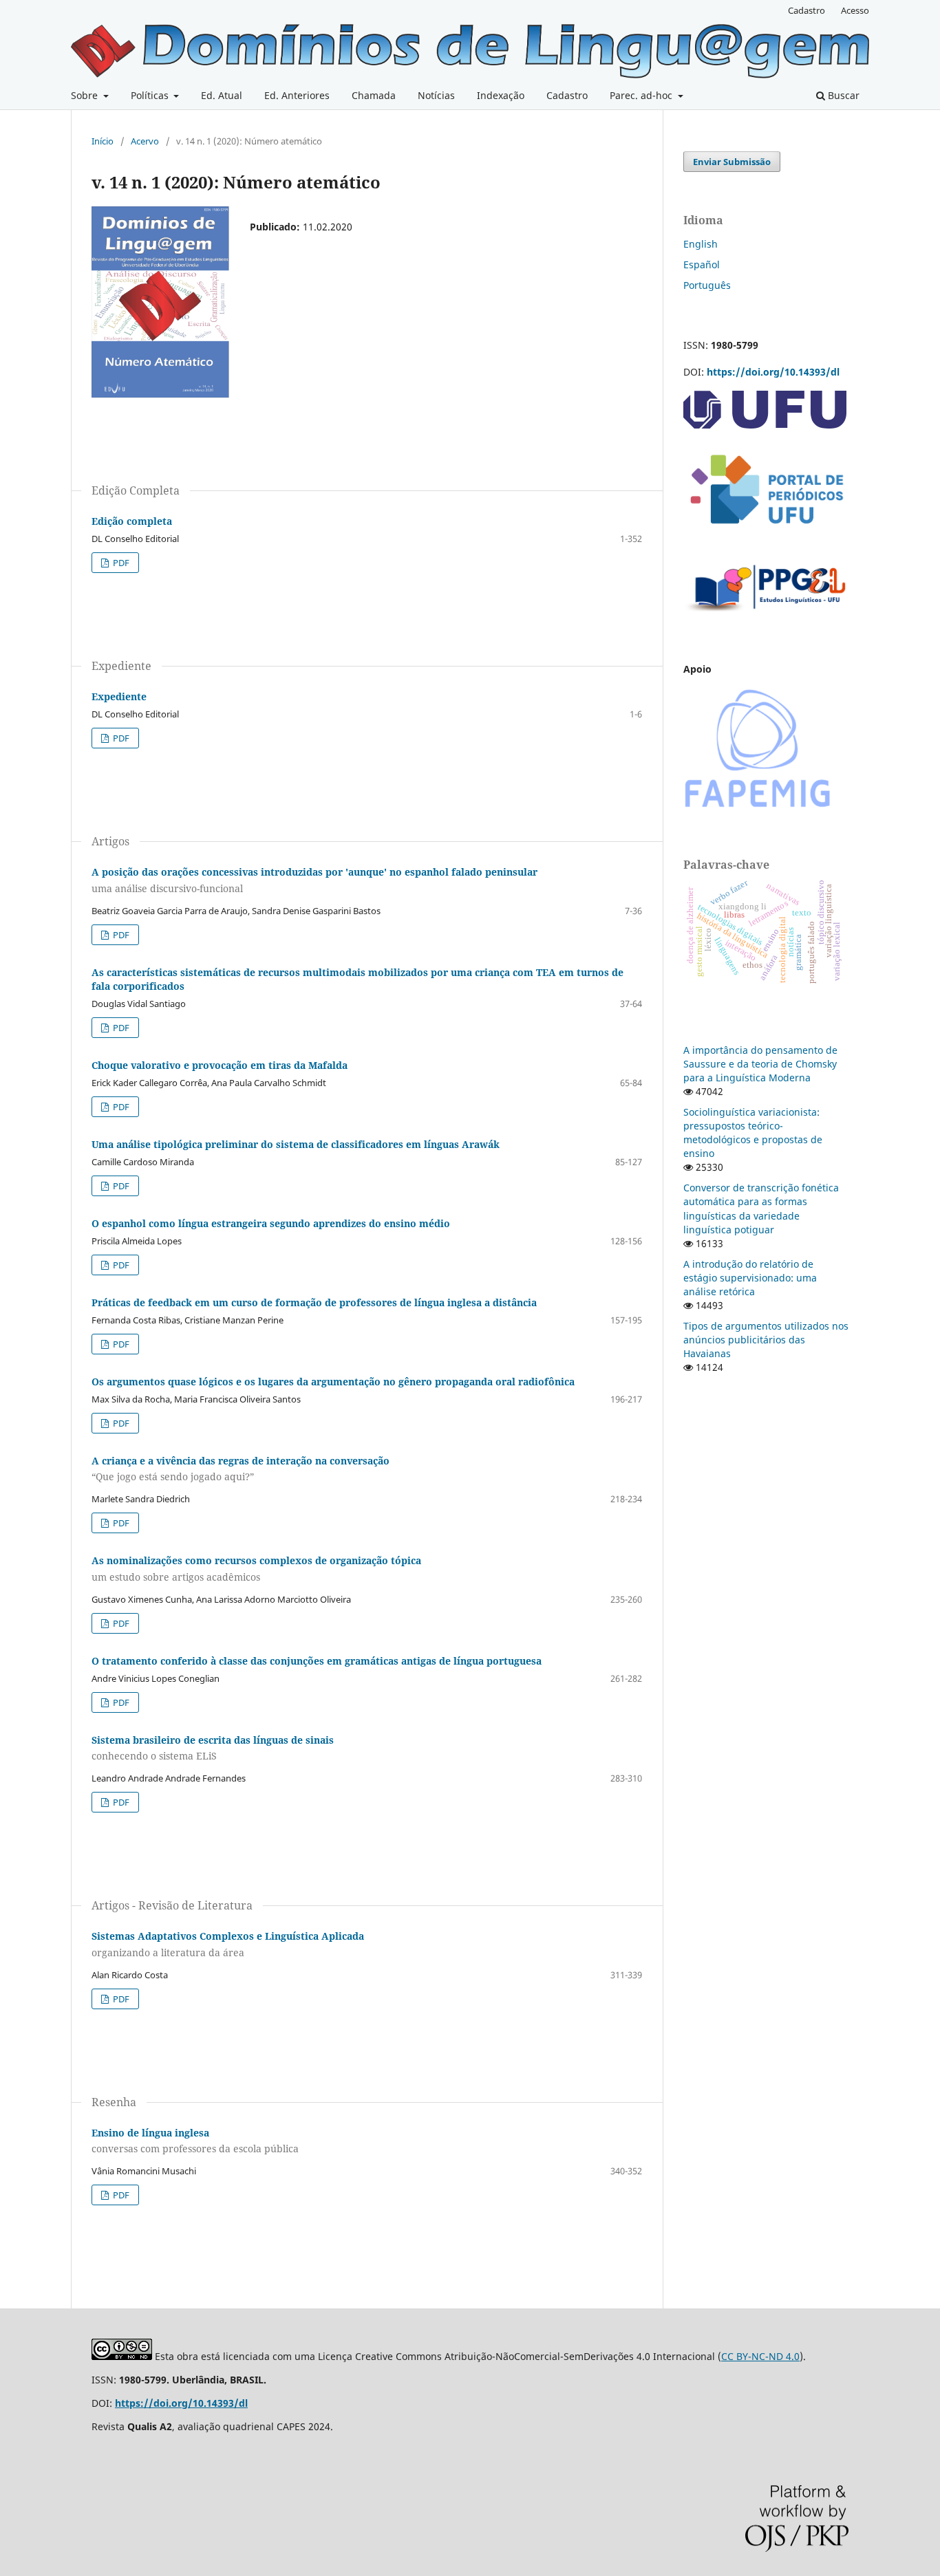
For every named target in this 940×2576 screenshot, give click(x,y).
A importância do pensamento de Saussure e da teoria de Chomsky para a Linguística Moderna (760, 1064)
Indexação (501, 95)
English (701, 244)
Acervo (145, 141)
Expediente (119, 696)
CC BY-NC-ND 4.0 (760, 2356)
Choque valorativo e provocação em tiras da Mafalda (220, 1065)
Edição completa (132, 521)
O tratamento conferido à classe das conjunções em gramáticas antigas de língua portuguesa (317, 1661)
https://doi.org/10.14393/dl (773, 372)
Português (707, 285)
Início (103, 141)
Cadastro (567, 95)
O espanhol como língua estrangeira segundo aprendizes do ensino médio (271, 1223)
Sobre (86, 95)
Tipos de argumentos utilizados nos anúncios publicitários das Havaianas (766, 1340)
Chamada (374, 95)
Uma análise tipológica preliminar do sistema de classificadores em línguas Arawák (296, 1144)
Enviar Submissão (732, 162)
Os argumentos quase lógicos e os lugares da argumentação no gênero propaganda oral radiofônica (333, 1382)
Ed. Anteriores (297, 95)
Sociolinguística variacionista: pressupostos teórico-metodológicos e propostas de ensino (753, 1133)
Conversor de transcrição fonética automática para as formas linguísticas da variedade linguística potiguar (761, 1208)
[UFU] (765, 425)
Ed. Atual (222, 95)
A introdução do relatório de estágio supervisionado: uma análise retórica (750, 1278)
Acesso (855, 10)
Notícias (436, 95)
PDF (120, 563)
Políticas (151, 95)
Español (702, 264)
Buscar (842, 95)
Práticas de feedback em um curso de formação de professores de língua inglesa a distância (314, 1302)
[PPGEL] (766, 616)
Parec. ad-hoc (642, 95)
